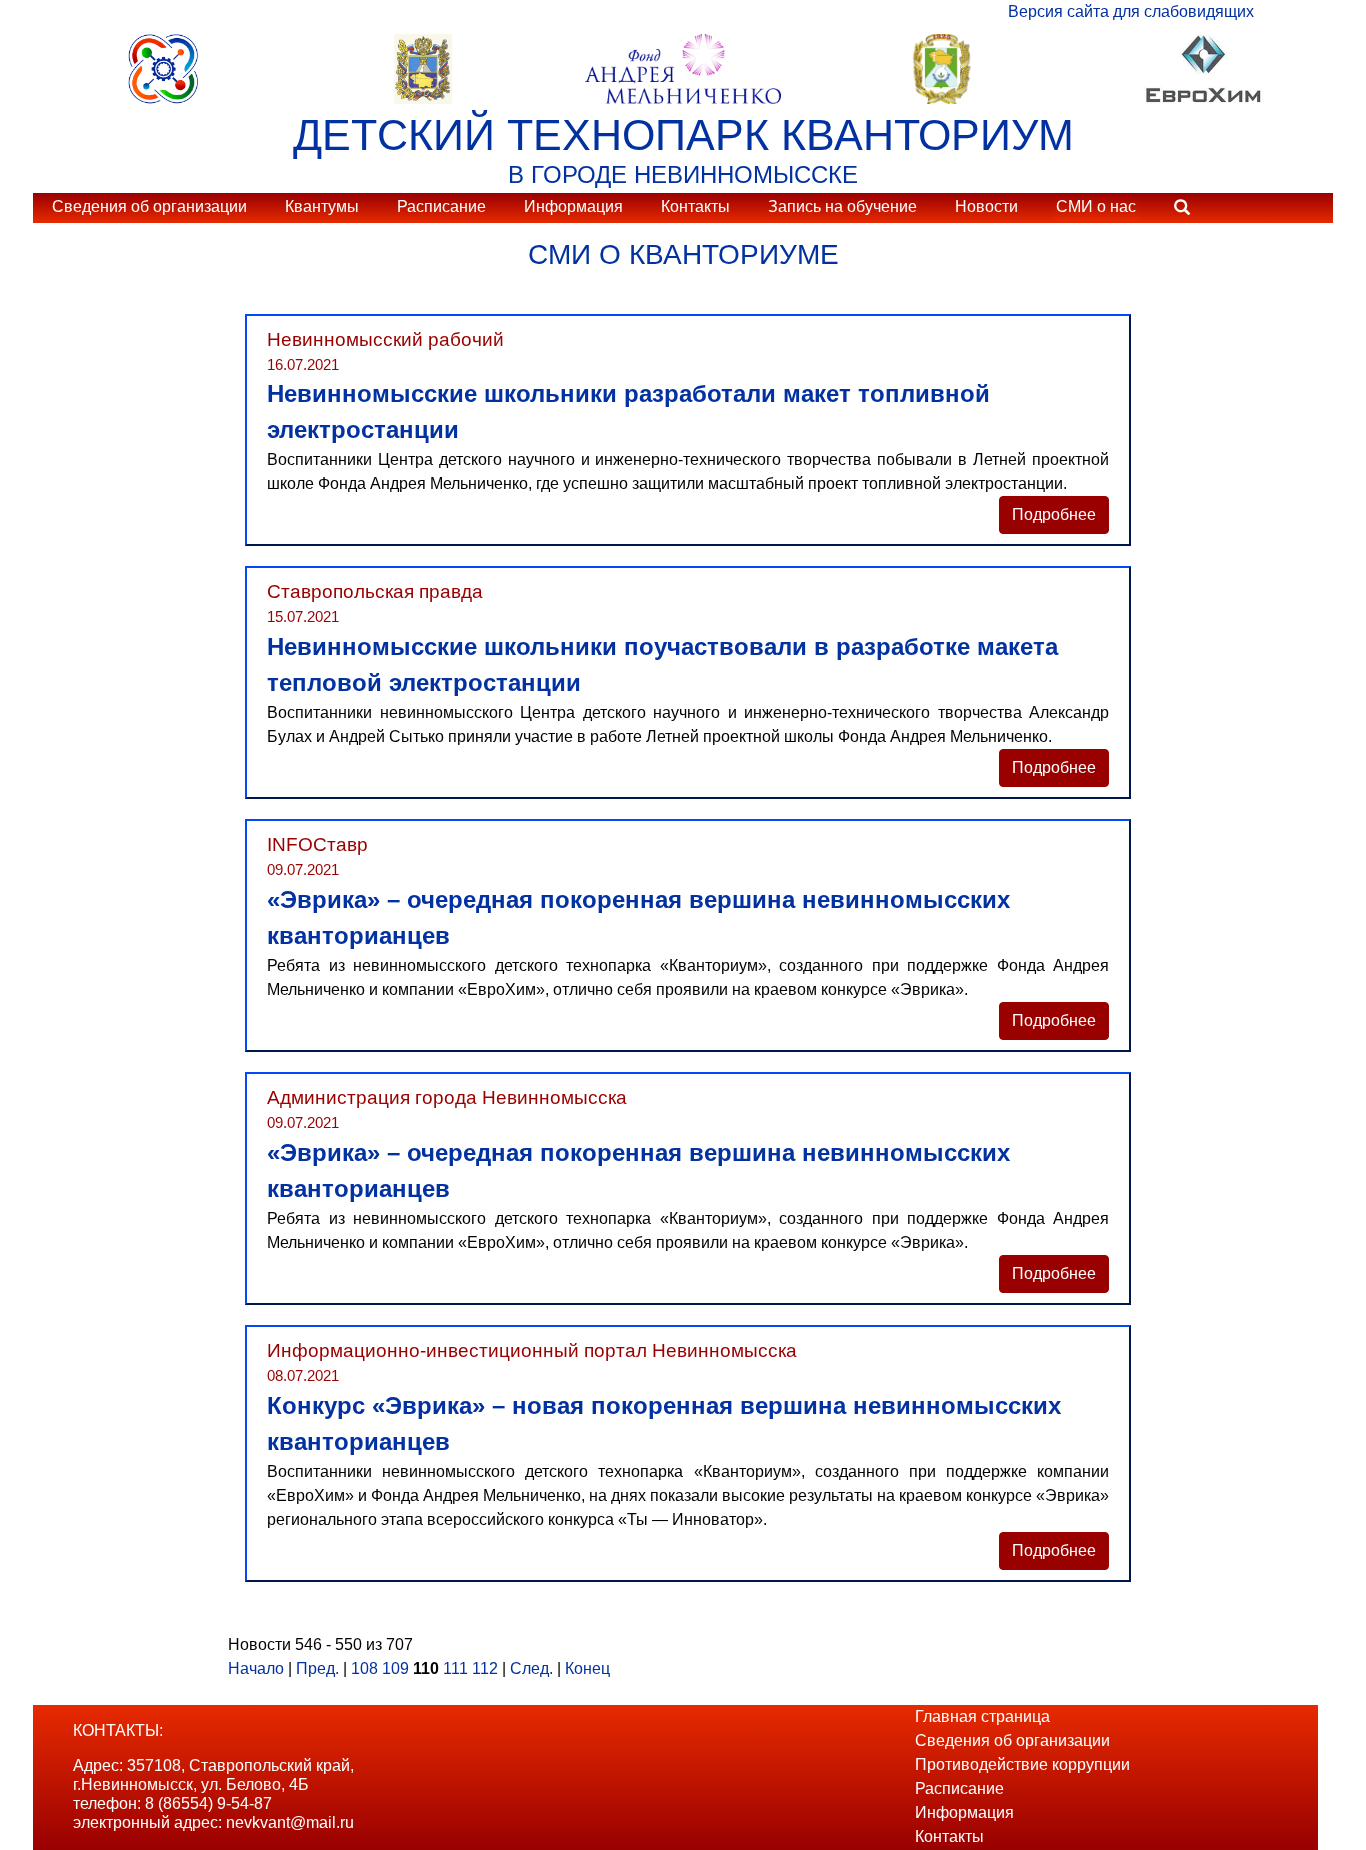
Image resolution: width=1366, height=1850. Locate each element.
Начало (256, 1668)
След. (531, 1668)
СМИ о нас (1096, 206)
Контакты (695, 206)
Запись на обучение (842, 206)
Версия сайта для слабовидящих (1131, 11)
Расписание (441, 206)
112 (485, 1668)
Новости (986, 206)
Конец (587, 1668)
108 (364, 1668)
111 (455, 1668)
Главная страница (982, 1716)
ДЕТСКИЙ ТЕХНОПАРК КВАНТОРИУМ (683, 135)
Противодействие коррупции (1022, 1764)
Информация (573, 206)
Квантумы (322, 206)
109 (395, 1668)
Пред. (317, 1668)
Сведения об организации (149, 206)
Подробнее (1054, 514)
